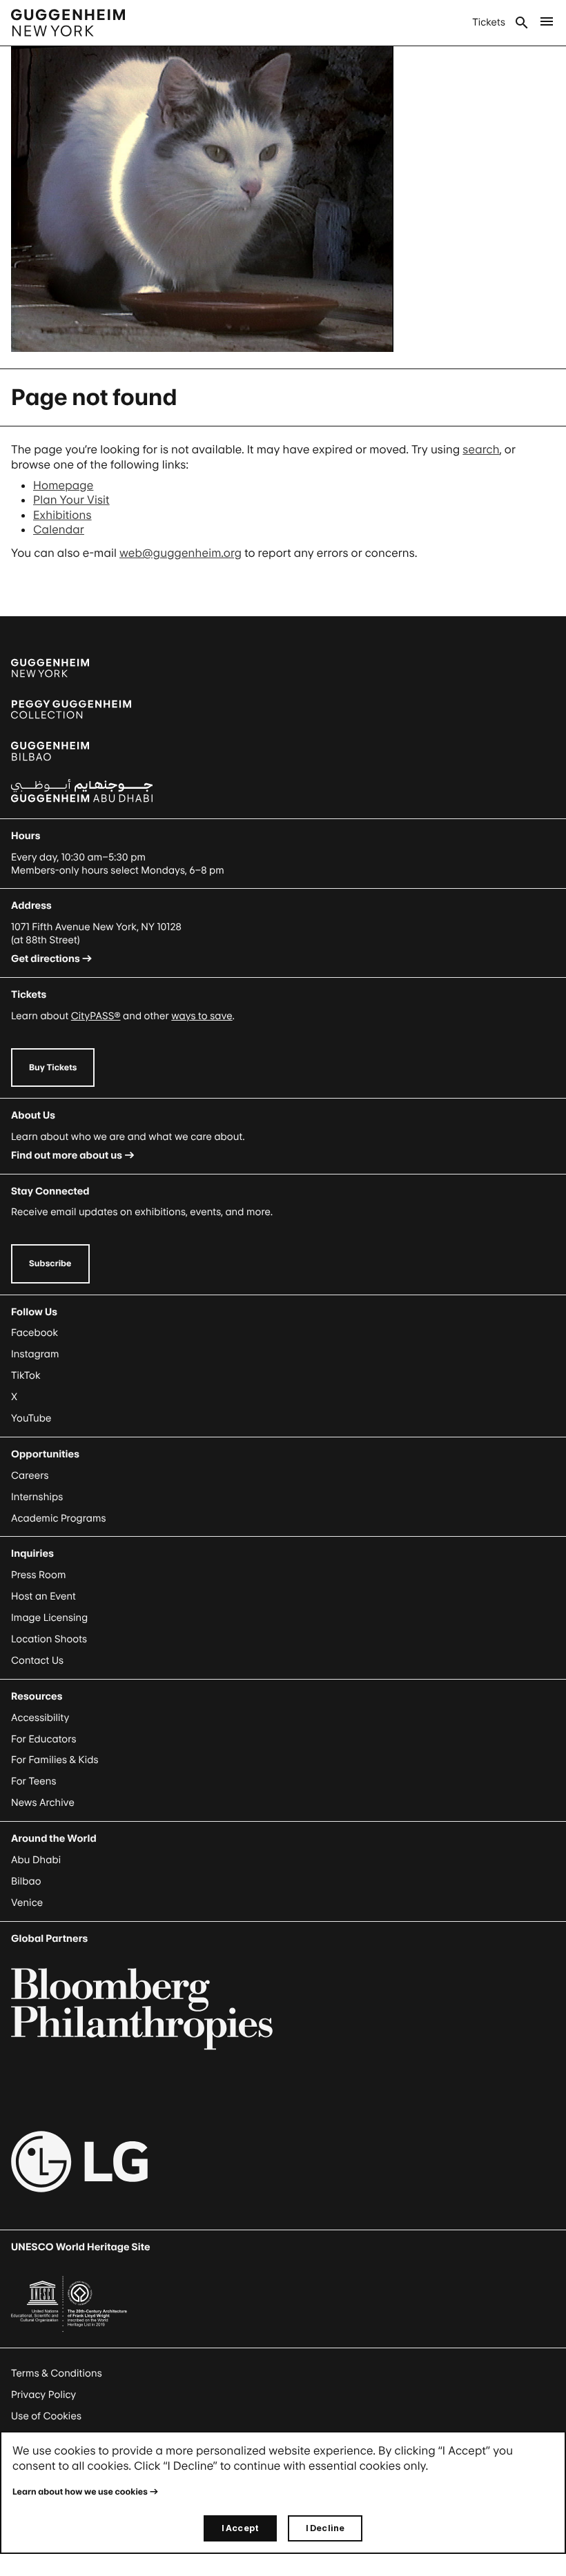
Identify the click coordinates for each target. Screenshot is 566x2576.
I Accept (240, 2528)
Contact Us (37, 1661)
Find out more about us (67, 1156)
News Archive (43, 1803)
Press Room (39, 1575)
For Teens (33, 1781)
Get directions (46, 959)
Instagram (35, 1354)
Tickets (489, 22)
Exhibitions (62, 515)
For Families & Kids (55, 1760)
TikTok (26, 1376)
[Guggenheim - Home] (68, 23)
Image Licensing (49, 1618)
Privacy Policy (43, 2395)
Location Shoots (49, 1639)
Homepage (63, 485)
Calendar (59, 529)
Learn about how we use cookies (80, 2491)
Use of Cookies (46, 2416)
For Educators (44, 1739)
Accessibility (40, 1718)
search (481, 449)
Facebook (35, 1333)
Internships (37, 1497)
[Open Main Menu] (547, 23)
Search (522, 23)
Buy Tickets (53, 1067)
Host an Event (43, 1596)
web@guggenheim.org (180, 553)
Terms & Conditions (57, 2373)
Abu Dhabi (36, 1860)
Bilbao (26, 1881)
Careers (30, 1476)
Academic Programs (59, 1518)
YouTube (31, 1418)
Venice (27, 1903)
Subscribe (50, 1263)
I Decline (325, 2528)
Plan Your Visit (71, 500)
